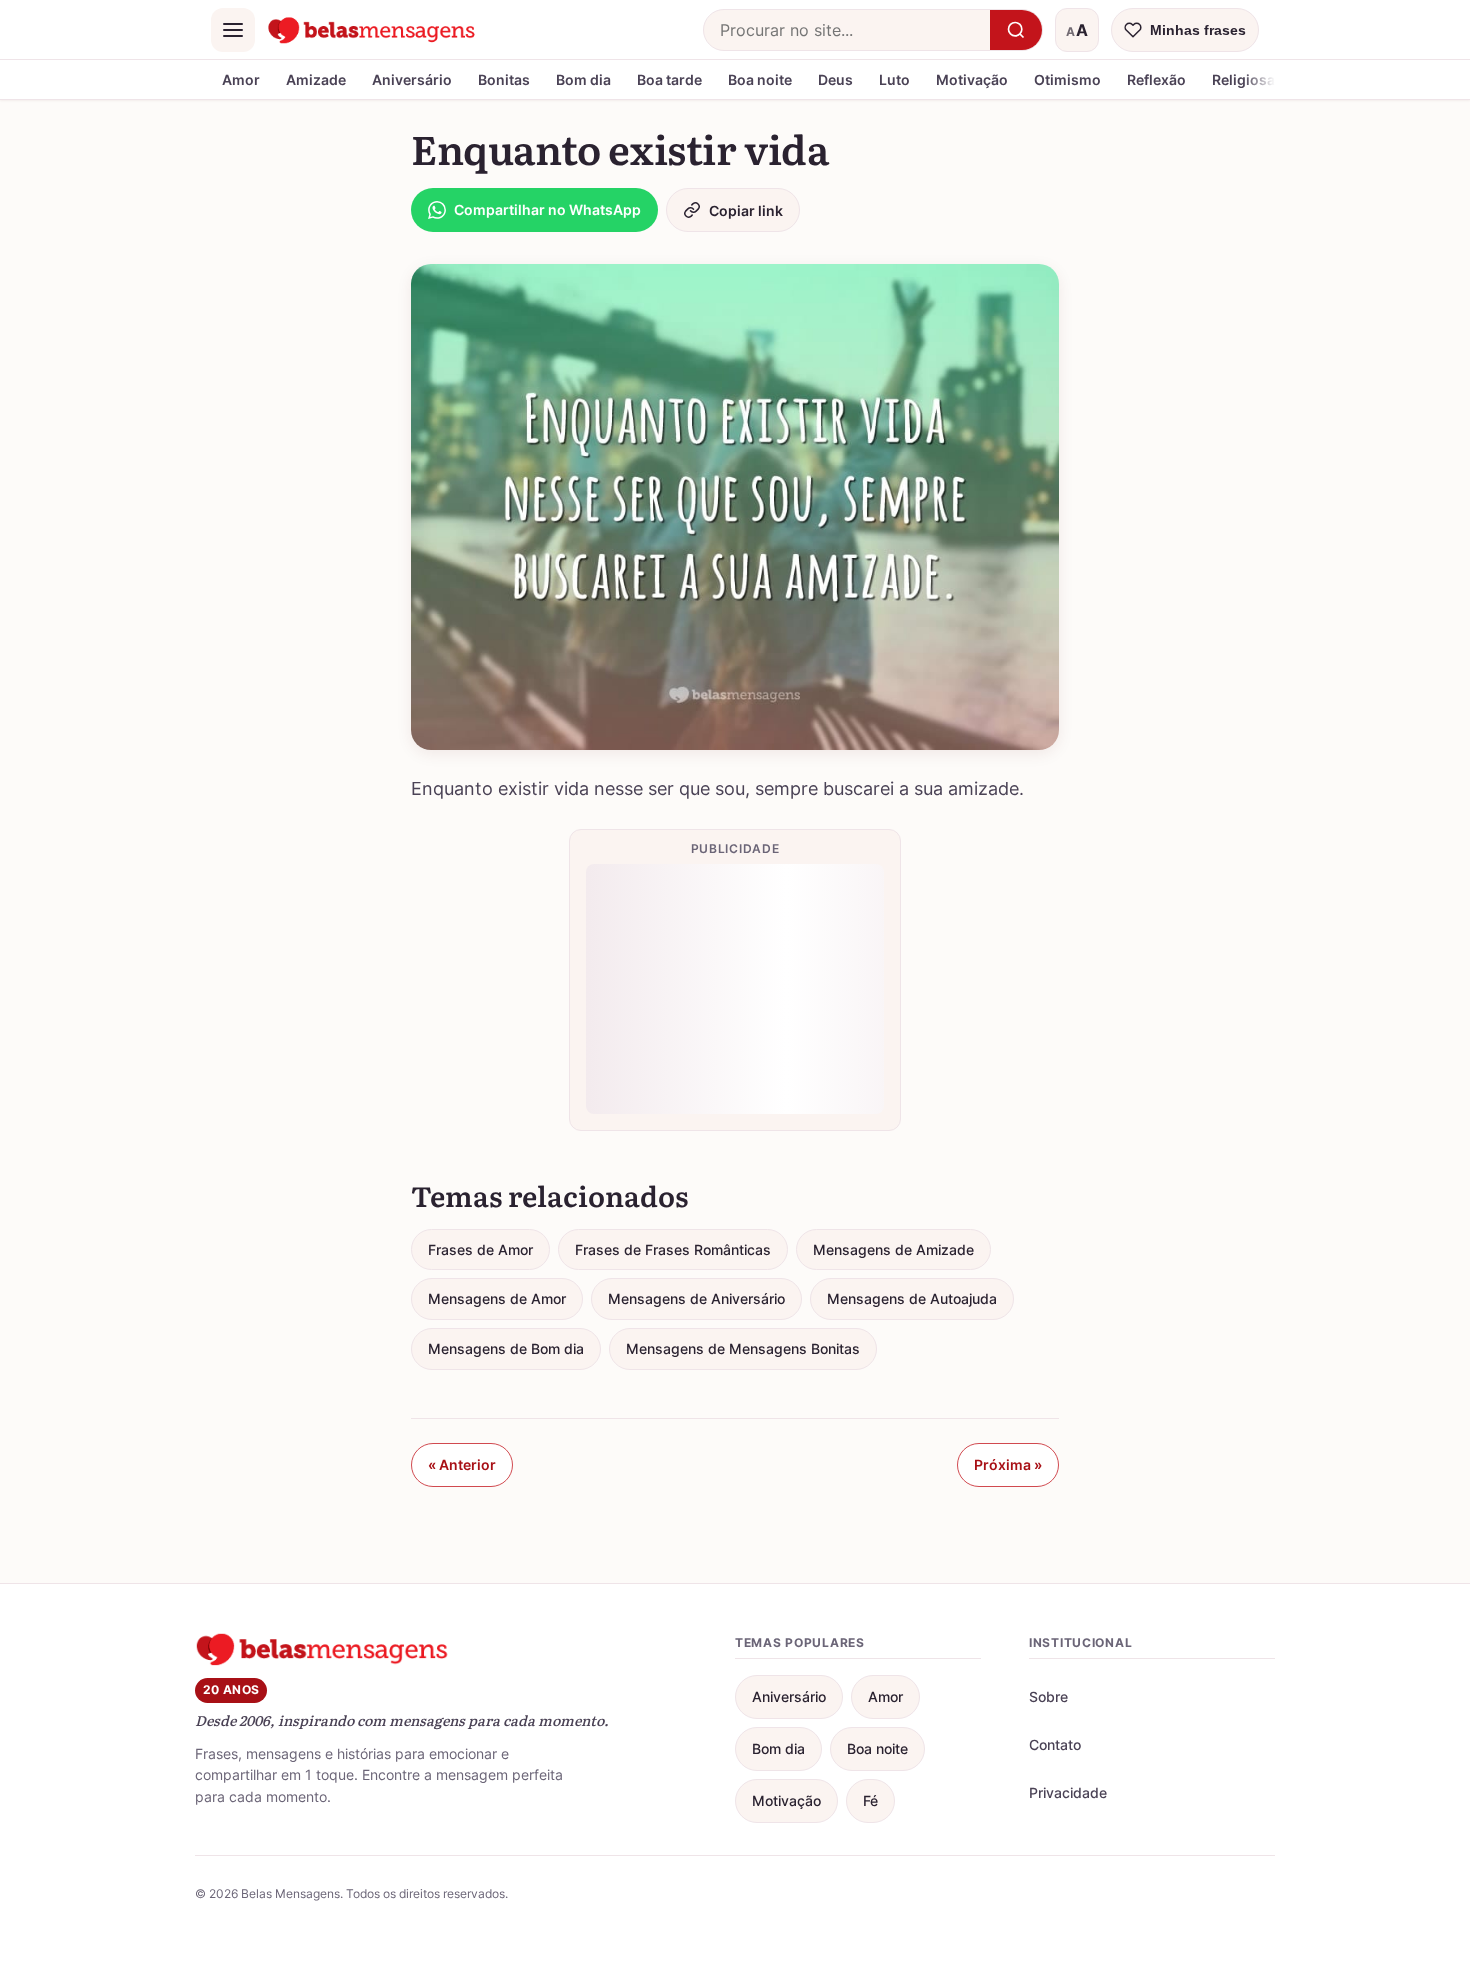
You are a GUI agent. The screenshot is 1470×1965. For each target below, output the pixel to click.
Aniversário (412, 79)
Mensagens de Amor (497, 1298)
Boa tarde (669, 79)
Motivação (972, 79)
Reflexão (1156, 79)
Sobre (1048, 1696)
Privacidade (1068, 1792)
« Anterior (462, 1464)
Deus (835, 79)
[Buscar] (1016, 30)
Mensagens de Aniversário (696, 1298)
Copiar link (746, 210)
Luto (894, 79)
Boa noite (760, 79)
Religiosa (1243, 79)
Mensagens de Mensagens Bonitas (743, 1348)
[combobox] (847, 30)
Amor (241, 79)
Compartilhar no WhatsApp (547, 209)
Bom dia (583, 79)
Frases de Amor (480, 1249)
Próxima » (1008, 1464)
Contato (1055, 1744)
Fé (870, 1800)
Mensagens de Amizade (893, 1249)
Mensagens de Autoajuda (912, 1298)
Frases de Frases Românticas (673, 1249)
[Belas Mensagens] (372, 30)
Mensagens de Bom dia (506, 1348)
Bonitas (504, 79)
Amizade (316, 79)
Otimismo (1067, 79)
